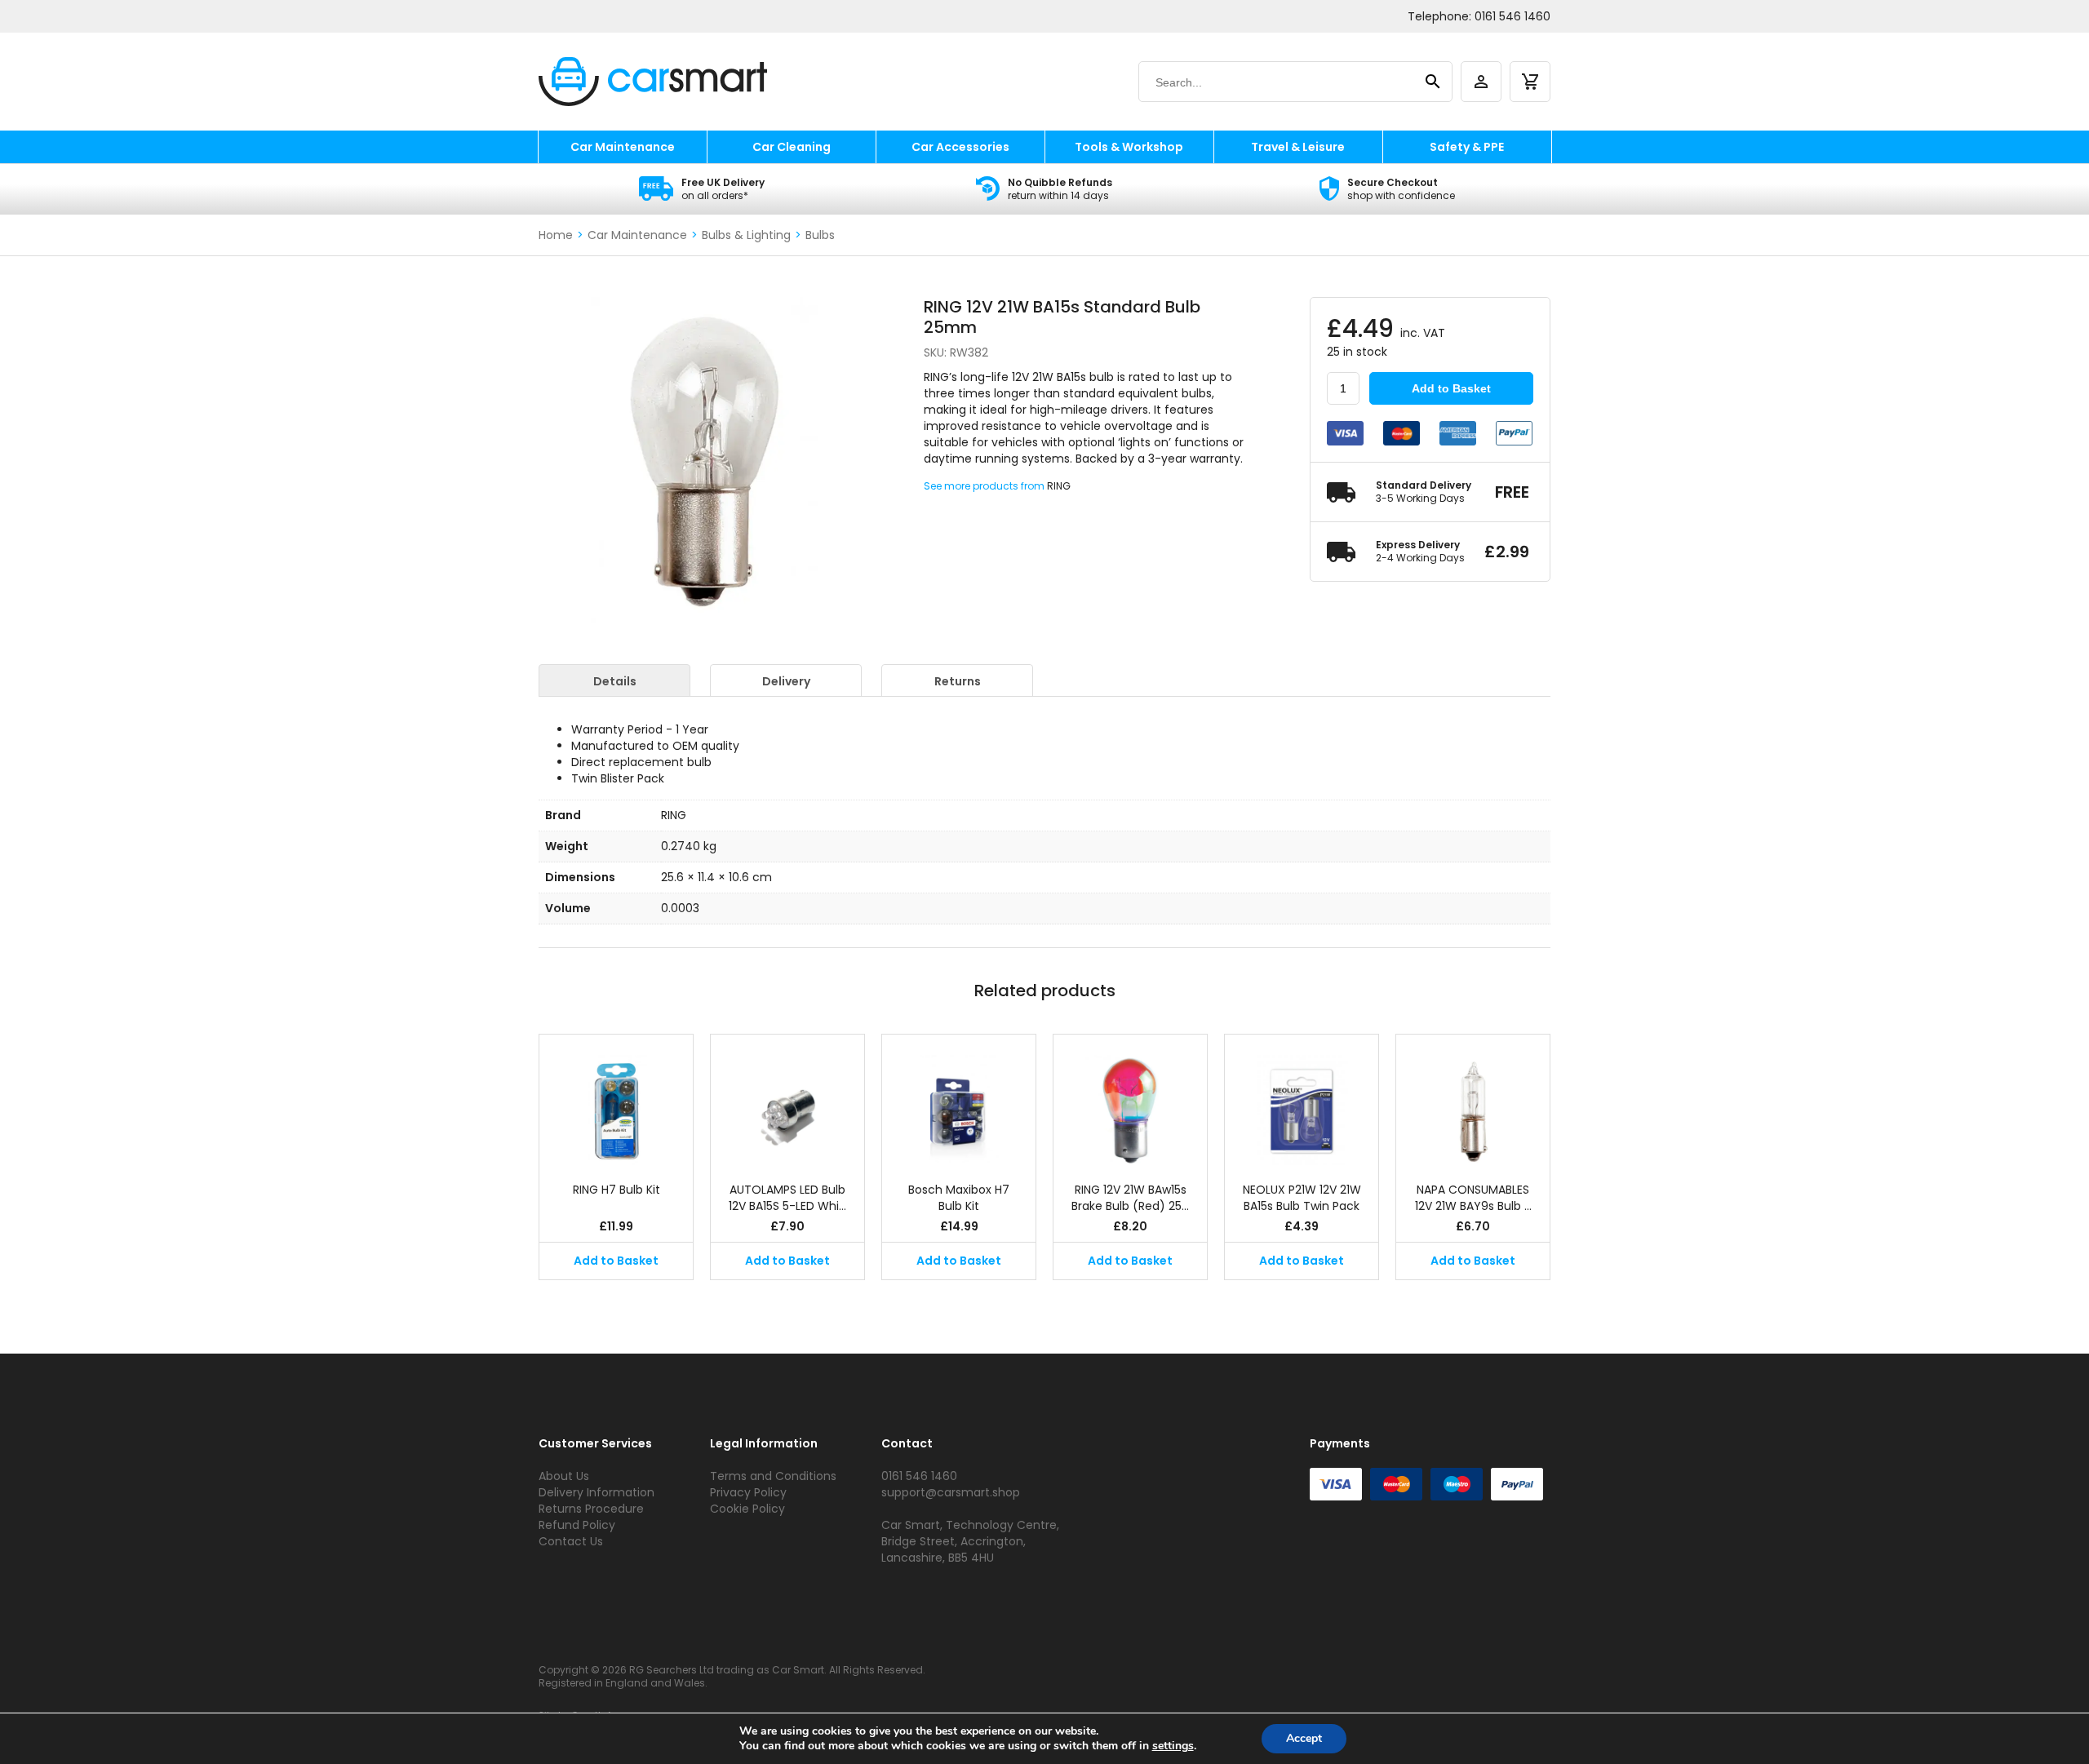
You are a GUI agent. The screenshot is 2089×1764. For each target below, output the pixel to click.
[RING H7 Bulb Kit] (616, 1100)
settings (1173, 1746)
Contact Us (571, 1541)
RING (1059, 486)
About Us (564, 1476)
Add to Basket (1451, 388)
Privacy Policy (748, 1492)
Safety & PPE (1467, 147)
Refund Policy (577, 1525)
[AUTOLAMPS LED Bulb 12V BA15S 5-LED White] (787, 1100)
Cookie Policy (747, 1509)
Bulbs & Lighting (746, 235)
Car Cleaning (792, 147)
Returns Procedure (591, 1509)
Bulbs (820, 235)
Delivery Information (597, 1492)
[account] (1481, 82)
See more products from (985, 486)
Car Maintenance (623, 147)
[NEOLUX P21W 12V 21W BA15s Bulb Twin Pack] (1302, 1100)
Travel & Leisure (1298, 147)
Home (556, 235)
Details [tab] (615, 681)
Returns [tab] (958, 681)
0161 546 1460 (1512, 16)
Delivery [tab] (786, 681)
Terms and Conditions (773, 1476)
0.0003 (680, 908)
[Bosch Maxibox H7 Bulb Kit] (959, 1100)
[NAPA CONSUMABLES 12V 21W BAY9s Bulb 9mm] (1473, 1100)
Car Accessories (960, 147)
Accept (1304, 1738)
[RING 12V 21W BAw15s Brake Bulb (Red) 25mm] (1130, 1100)
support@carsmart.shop (951, 1492)
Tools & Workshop (1129, 147)
